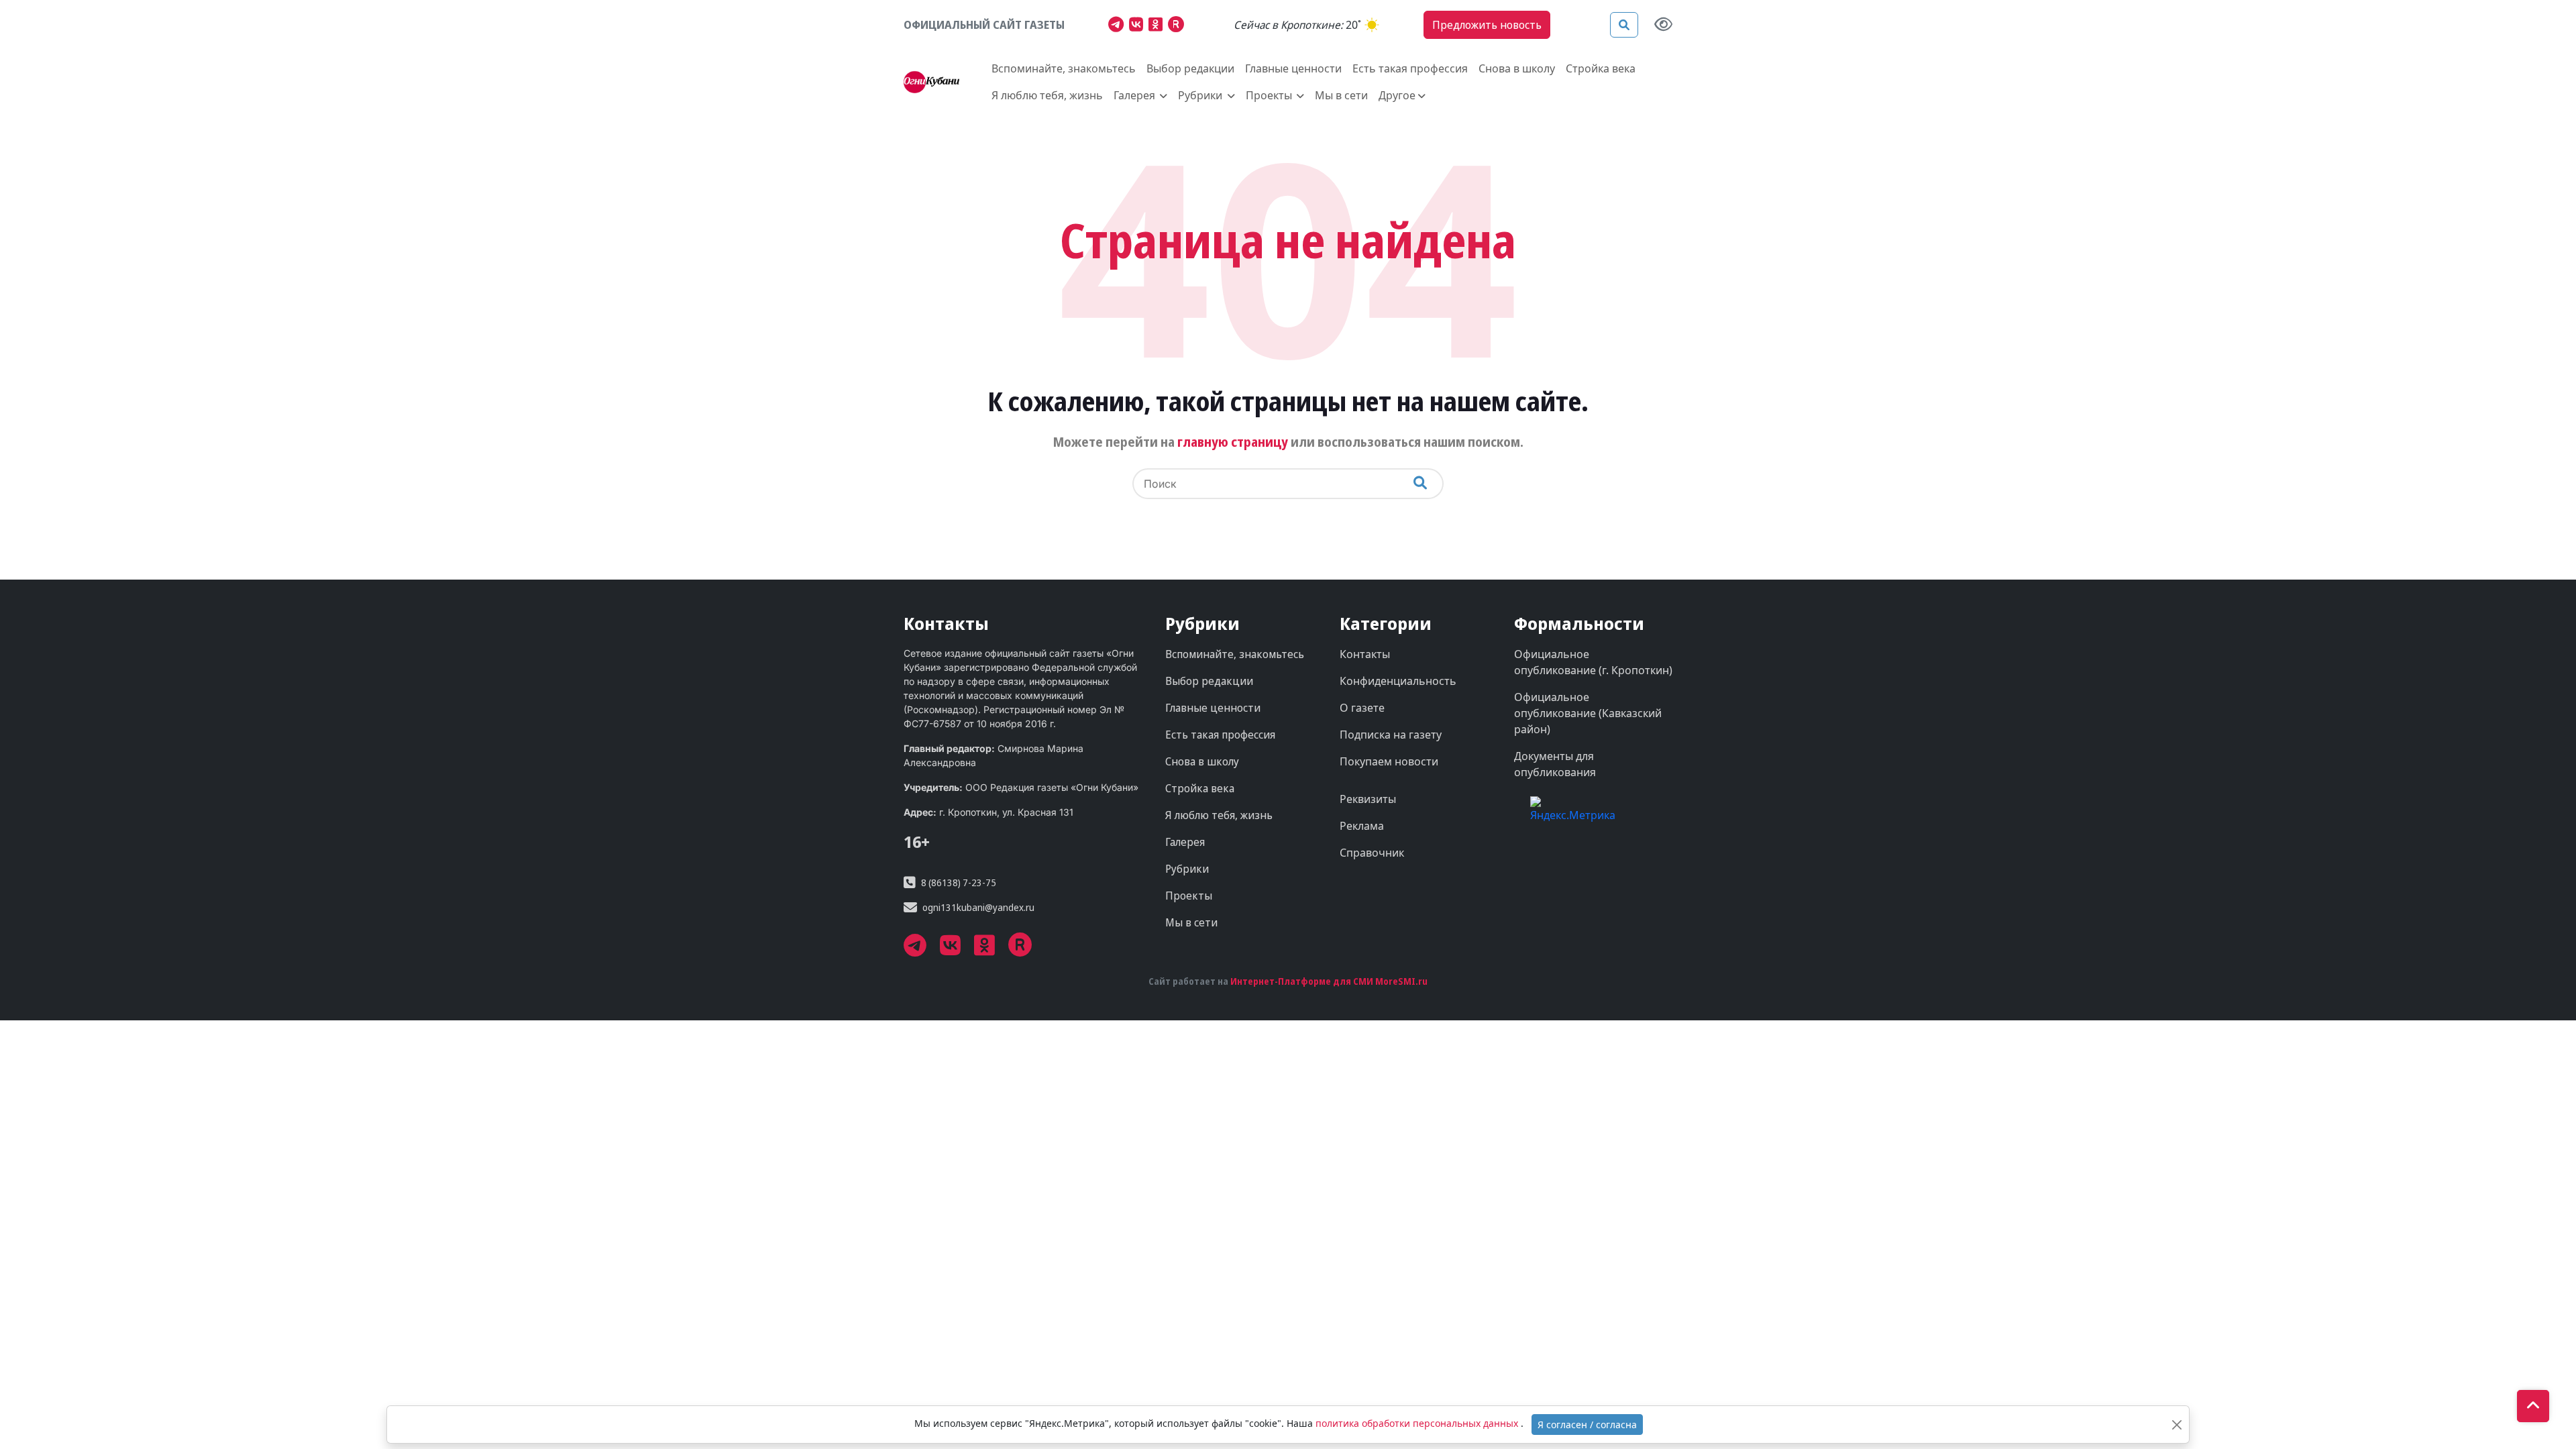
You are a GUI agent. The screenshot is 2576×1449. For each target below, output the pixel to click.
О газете (1362, 708)
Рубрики (1187, 869)
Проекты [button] (1270, 95)
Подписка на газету (1391, 735)
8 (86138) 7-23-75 (959, 882)
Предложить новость (1487, 25)
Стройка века (1601, 68)
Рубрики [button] (1201, 95)
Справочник (1372, 853)
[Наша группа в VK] (1139, 26)
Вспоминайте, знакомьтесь (1064, 68)
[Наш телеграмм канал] (1119, 26)
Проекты (1189, 896)
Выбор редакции (1190, 68)
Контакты (1365, 654)
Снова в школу (1517, 68)
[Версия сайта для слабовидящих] (1663, 25)
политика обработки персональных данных (1418, 1423)
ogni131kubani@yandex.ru (978, 907)
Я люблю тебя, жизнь (1047, 95)
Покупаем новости (1389, 761)
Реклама (1362, 826)
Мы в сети (1341, 95)
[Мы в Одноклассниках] (1158, 26)
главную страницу (1233, 442)
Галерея (1185, 842)
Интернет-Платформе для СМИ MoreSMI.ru (1329, 981)
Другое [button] (1397, 95)
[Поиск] (1624, 25)
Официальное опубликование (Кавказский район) (1588, 713)
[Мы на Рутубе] (1179, 26)
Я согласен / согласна (1587, 1425)
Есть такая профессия (1410, 68)
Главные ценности (1293, 68)
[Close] (2177, 1425)
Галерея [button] (1136, 95)
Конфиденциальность (1398, 681)
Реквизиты (1368, 799)
